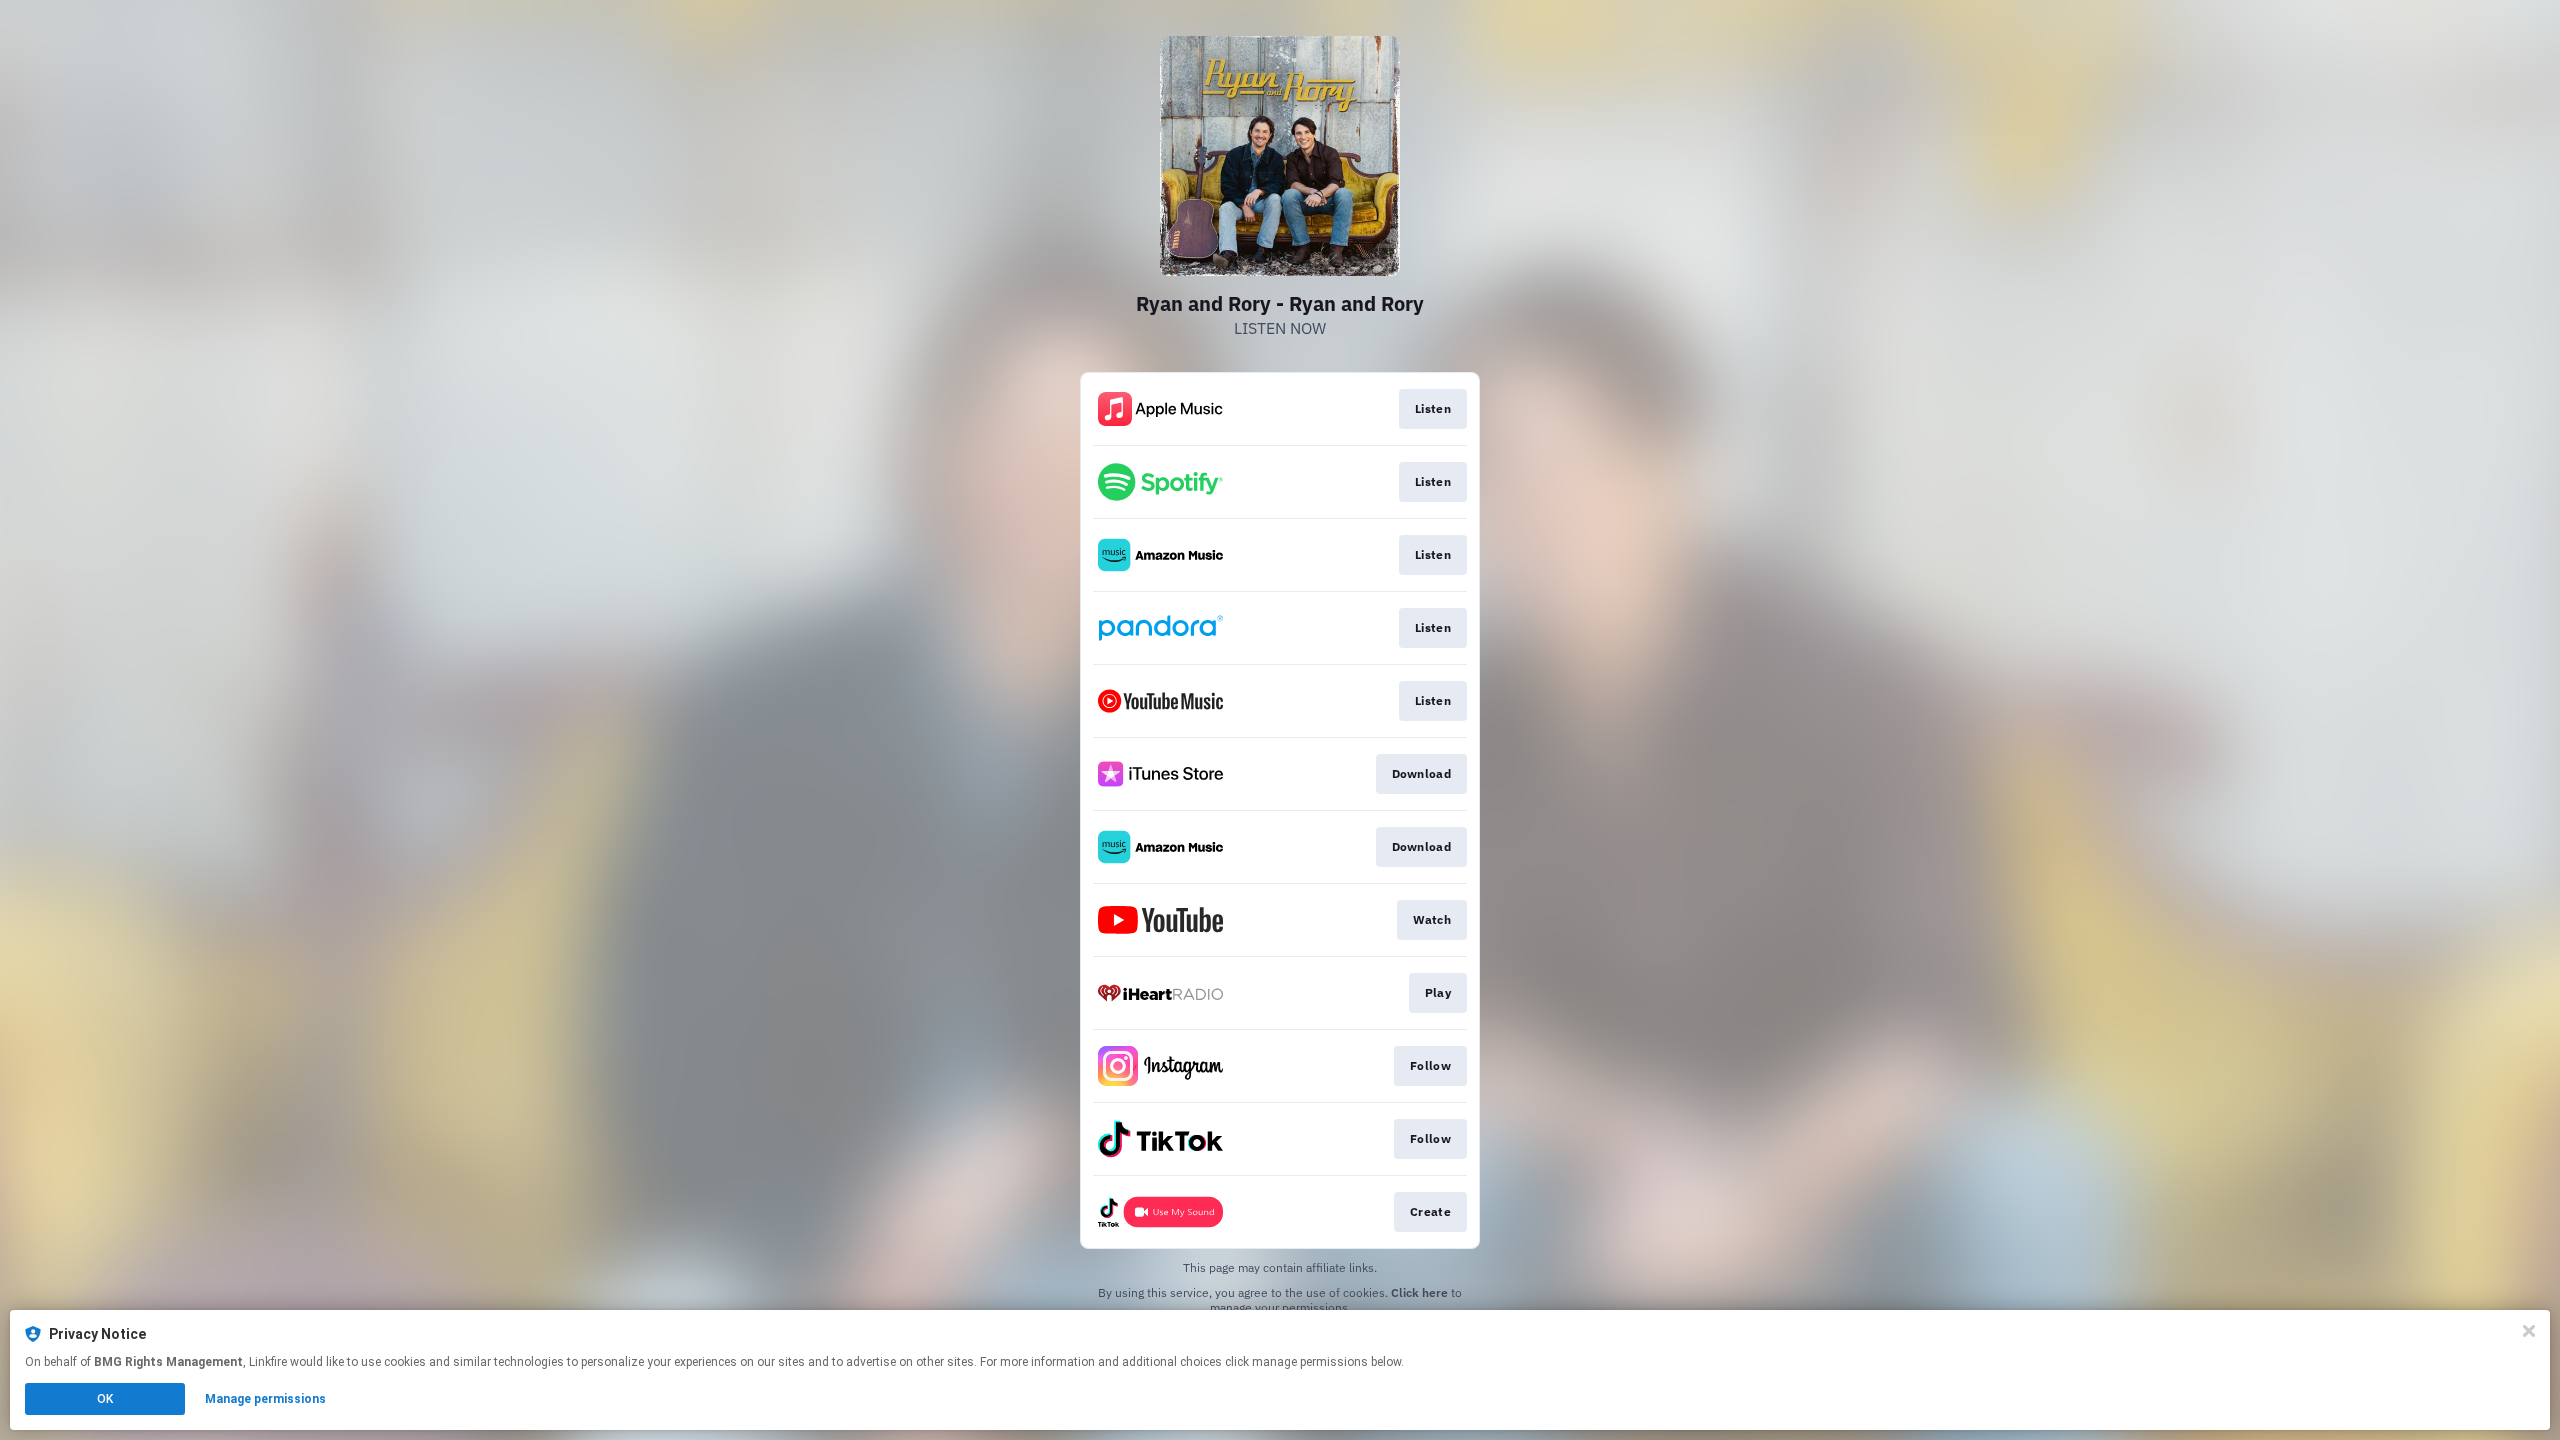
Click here (1419, 1292)
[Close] (2529, 1331)
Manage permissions (265, 1399)
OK (105, 1399)
